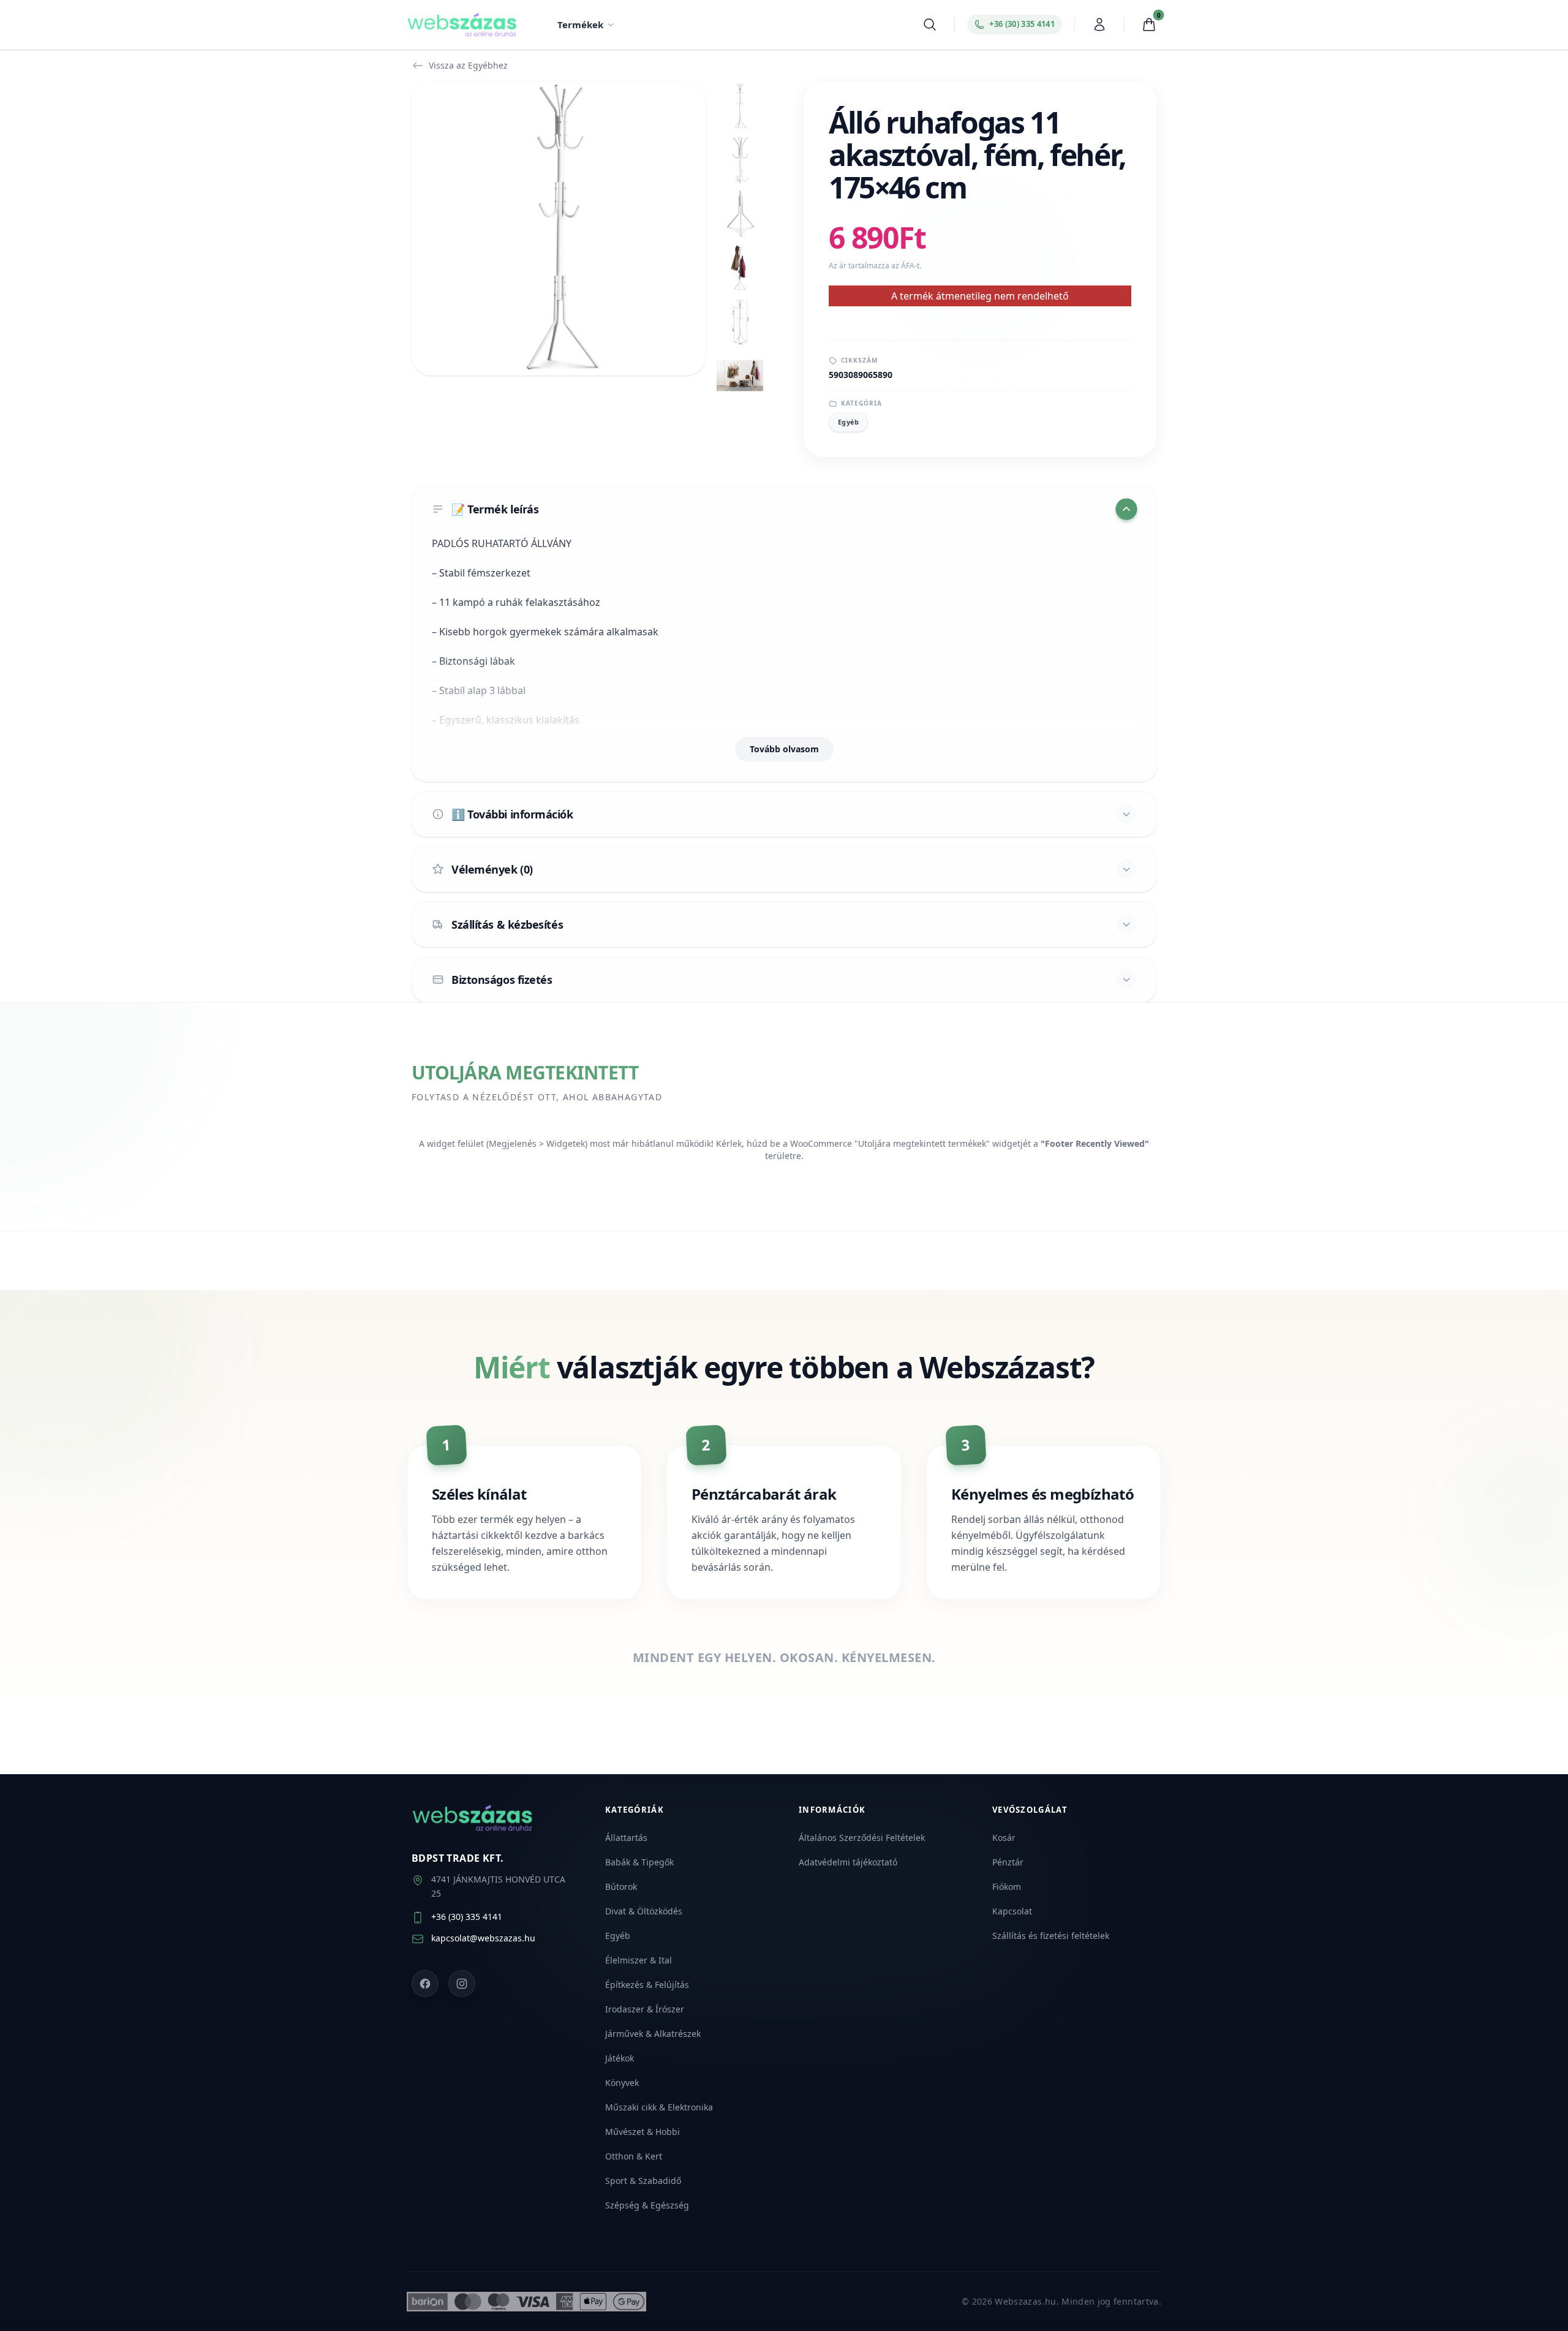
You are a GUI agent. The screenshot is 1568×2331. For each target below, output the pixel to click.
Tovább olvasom (784, 749)
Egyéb (848, 422)
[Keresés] (930, 25)
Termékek (580, 25)
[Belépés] (1099, 25)
